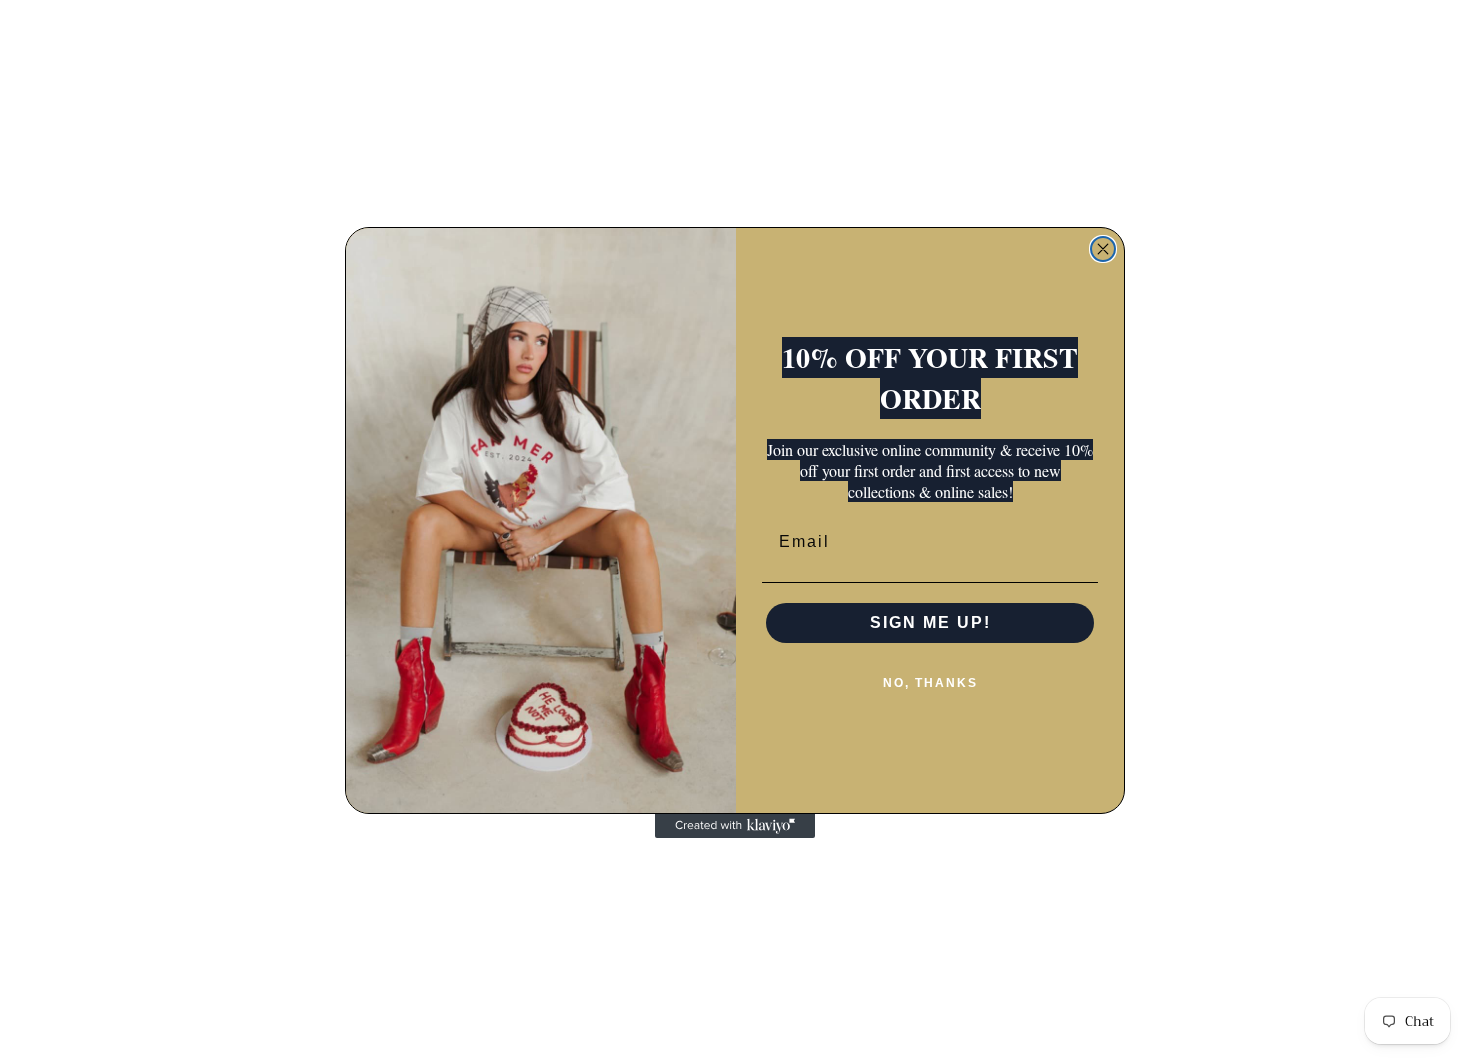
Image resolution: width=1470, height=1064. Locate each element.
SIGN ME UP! (930, 622)
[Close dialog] (1103, 249)
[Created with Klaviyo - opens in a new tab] (735, 826)
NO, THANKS (930, 683)
